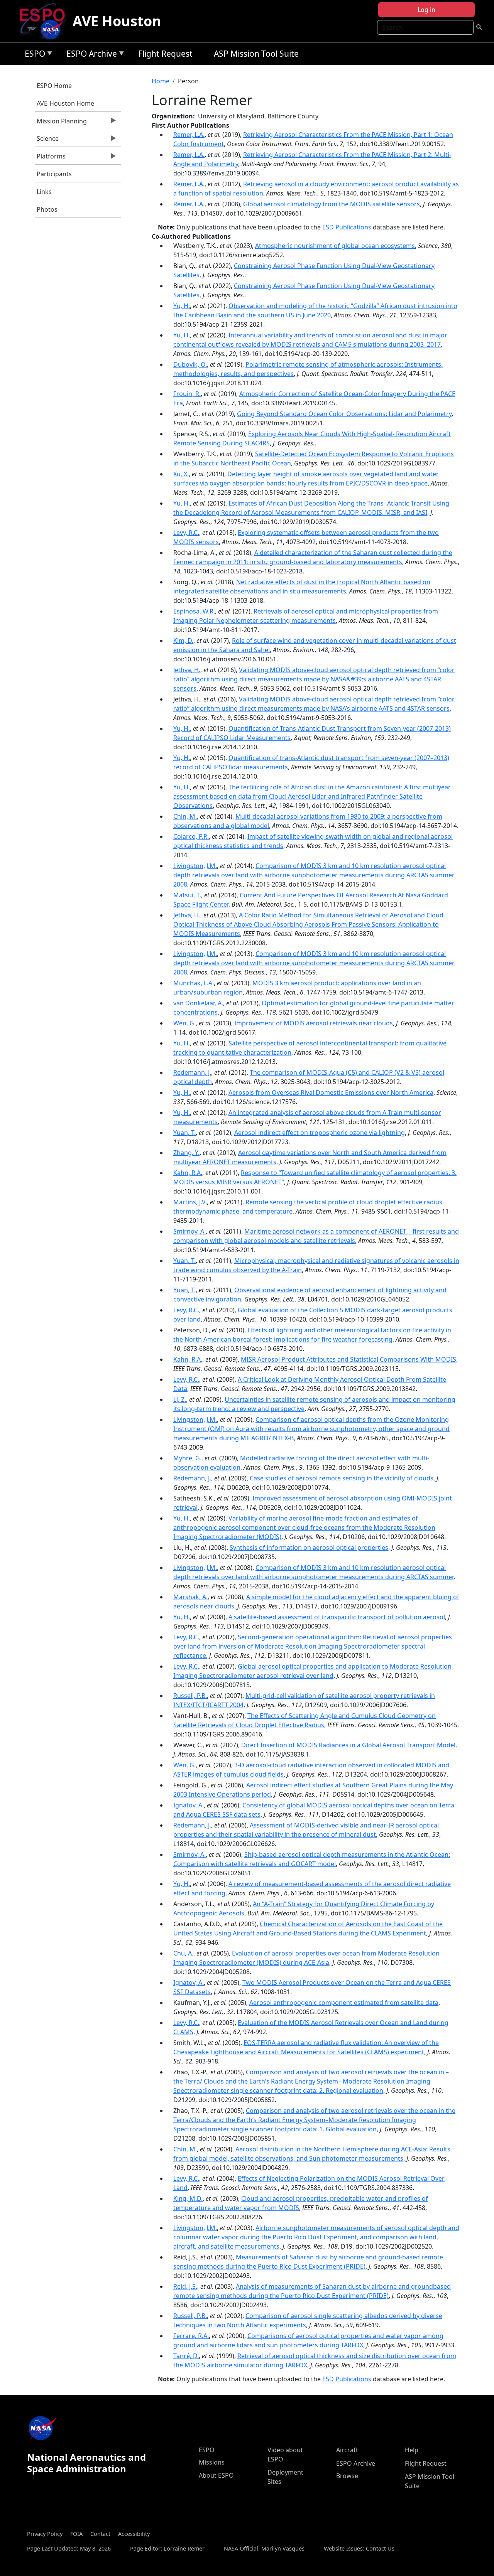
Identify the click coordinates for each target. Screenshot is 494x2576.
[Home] (45, 21)
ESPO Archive (90, 55)
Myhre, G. (187, 1458)
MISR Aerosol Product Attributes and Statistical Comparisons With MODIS (349, 1359)
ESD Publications (347, 227)
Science (47, 140)
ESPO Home (54, 86)
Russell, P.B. (190, 1696)
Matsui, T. (187, 895)
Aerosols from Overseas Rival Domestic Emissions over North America (331, 1092)
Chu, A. (183, 1953)
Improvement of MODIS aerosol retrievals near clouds (314, 1023)
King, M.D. (188, 2198)
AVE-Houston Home (65, 103)
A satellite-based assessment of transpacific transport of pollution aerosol (337, 1617)
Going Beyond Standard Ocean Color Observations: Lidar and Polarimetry (344, 414)
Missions (212, 2462)
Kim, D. (183, 641)
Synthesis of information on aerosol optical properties (309, 1548)
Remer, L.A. (189, 135)
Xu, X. (181, 474)
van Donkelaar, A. (198, 1003)
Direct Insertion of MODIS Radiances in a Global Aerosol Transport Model (348, 1745)
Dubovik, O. (190, 364)
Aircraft (347, 2450)
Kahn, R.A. (188, 1173)
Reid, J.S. (185, 2286)
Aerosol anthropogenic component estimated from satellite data (344, 2003)
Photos (47, 209)
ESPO (33, 55)
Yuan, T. (184, 1133)
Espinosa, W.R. (194, 611)
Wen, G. (184, 1023)
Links (44, 192)
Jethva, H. (187, 670)
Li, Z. (180, 1399)
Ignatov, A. (189, 1805)
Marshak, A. (190, 1597)
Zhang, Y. (186, 1153)
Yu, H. (182, 306)
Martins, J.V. (190, 1202)
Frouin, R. (187, 394)
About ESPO (216, 2475)
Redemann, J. (192, 1072)
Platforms (50, 158)
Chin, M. (185, 816)
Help (412, 2450)
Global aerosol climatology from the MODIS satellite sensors (332, 204)
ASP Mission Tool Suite (256, 54)
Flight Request (165, 54)
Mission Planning (61, 123)
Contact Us (380, 2548)
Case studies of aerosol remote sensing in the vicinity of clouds (342, 1478)
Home (161, 81)
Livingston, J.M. (195, 866)
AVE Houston (117, 21)
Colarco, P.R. (191, 836)
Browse (347, 2476)
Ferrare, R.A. (191, 2336)
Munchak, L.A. (194, 983)
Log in (426, 10)
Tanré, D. (186, 2356)
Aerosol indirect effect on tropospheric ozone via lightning (320, 1133)
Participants (54, 174)
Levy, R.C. (186, 533)
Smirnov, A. (189, 1231)
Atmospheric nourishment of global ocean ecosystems (335, 246)
